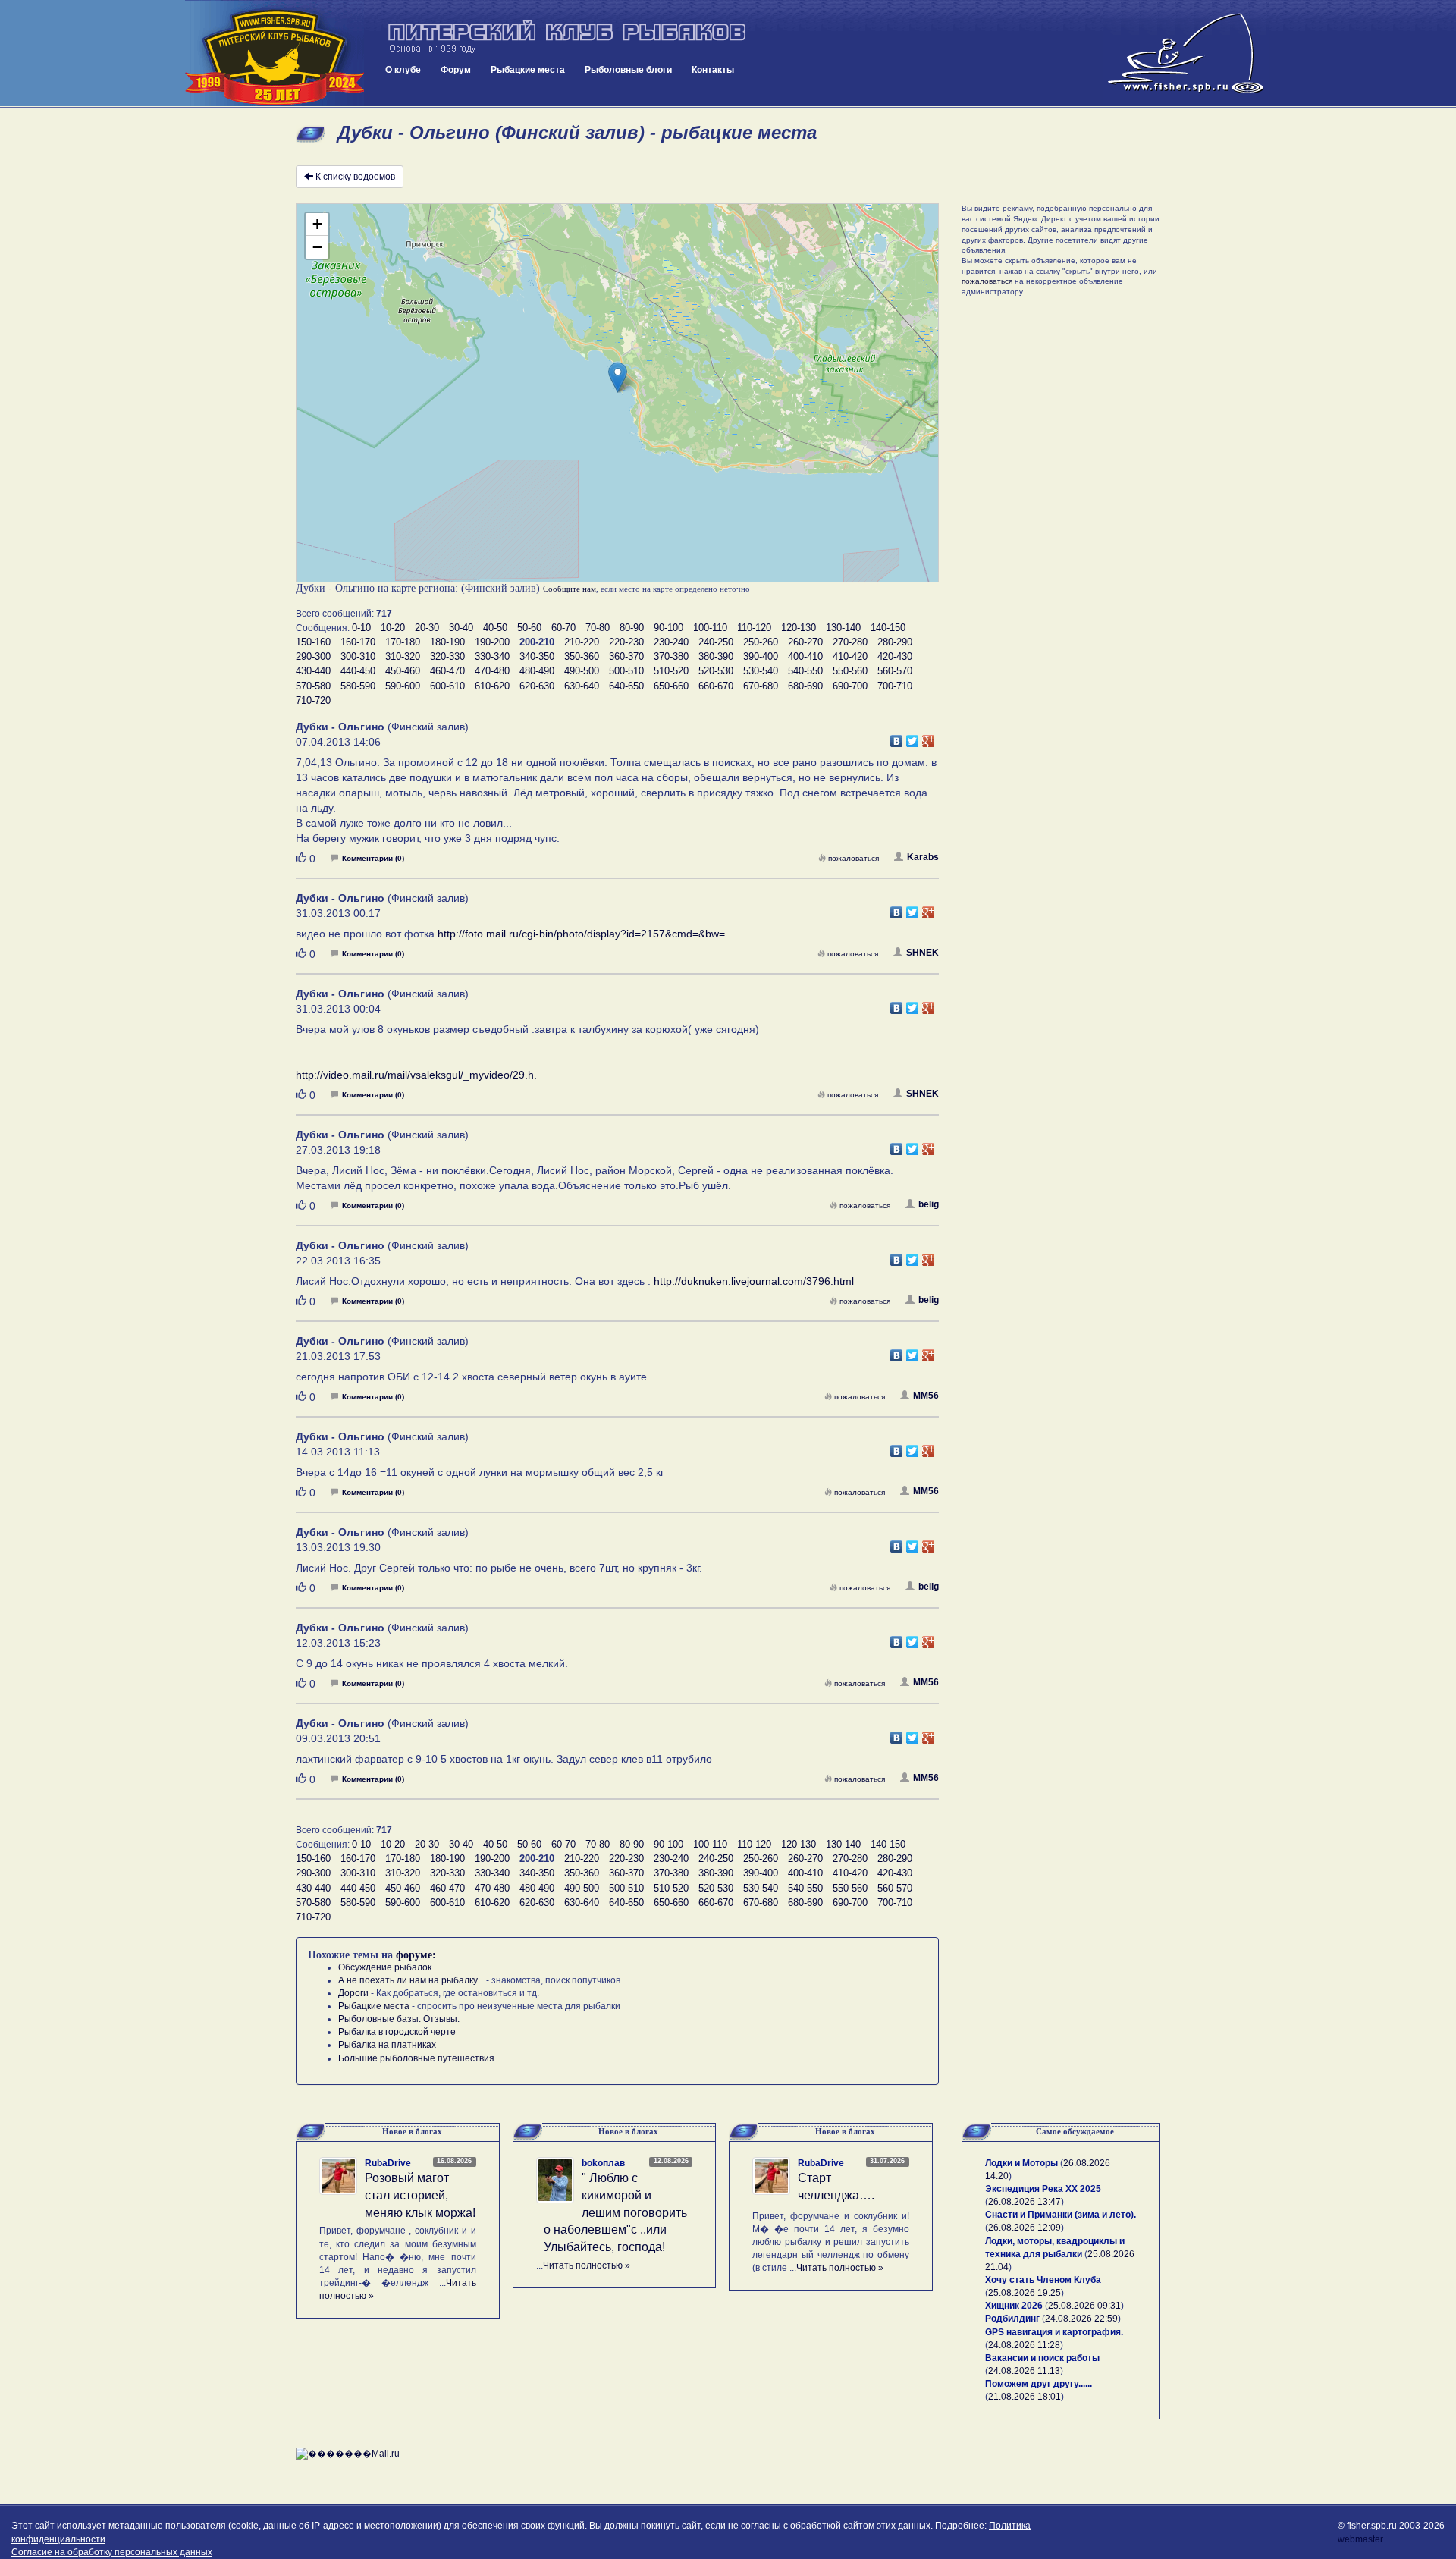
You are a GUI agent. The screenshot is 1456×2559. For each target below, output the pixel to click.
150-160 (313, 642)
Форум (456, 70)
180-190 (447, 642)
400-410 (805, 656)
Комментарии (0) (373, 858)
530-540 (761, 671)
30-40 (461, 628)
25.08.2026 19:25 (1025, 2293)
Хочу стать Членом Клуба (1043, 2280)
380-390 (716, 656)
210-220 (582, 642)
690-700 (850, 686)
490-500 (582, 671)
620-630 (537, 686)
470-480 (492, 671)
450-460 (403, 671)
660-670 (716, 686)
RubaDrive (388, 2163)
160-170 (358, 642)
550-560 (850, 671)
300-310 (358, 656)
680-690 (805, 686)
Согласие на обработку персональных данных (112, 2552)
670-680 (761, 686)
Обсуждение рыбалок (385, 1967)
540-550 (805, 671)
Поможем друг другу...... (1039, 2384)
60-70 (563, 628)
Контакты (713, 70)
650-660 (671, 686)
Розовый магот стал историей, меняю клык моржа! (420, 2195)
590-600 (403, 686)
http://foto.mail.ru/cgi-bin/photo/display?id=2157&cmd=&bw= (581, 934)
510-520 (671, 671)
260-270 (805, 642)
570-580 (313, 686)
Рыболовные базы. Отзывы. (399, 2019)
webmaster (1360, 2539)
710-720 (313, 700)
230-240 (671, 642)
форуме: (416, 1955)
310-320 (403, 656)
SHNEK (923, 953)
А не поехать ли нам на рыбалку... (411, 1980)
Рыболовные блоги (628, 70)
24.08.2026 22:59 (1081, 2319)
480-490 (537, 671)
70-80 (598, 628)
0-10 (361, 628)
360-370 (626, 656)
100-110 (710, 628)
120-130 (799, 628)
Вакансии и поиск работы (1042, 2358)
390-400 (761, 656)
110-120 (754, 628)
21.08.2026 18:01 (1025, 2397)
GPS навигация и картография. (1054, 2332)
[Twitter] (913, 737)
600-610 (447, 686)
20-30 (427, 628)
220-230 (626, 642)
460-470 (447, 671)
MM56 (926, 1396)
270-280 (850, 642)
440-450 (358, 671)
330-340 (492, 656)
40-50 (495, 628)
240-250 (716, 642)
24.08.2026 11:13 (1024, 2371)
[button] (618, 377)
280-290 (895, 642)
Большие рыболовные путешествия (416, 2058)
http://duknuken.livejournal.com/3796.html (754, 1281)
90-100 (668, 628)
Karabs (923, 857)
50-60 (529, 628)
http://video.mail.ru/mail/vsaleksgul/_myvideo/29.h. (416, 1075)
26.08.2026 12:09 (1025, 2228)
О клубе (403, 70)
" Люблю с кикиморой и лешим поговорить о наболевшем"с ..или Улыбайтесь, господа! (615, 2212)
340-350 (537, 656)
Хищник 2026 (1014, 2306)
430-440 (313, 671)
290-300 (313, 656)
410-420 (850, 656)
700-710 (895, 686)
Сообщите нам (570, 589)
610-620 (492, 686)
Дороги (353, 1993)
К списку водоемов (355, 177)
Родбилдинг (1012, 2319)
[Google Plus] (929, 737)
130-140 (843, 628)
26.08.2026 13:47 (1025, 2202)
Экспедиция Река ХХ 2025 (1043, 2189)
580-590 (358, 686)
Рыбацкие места (528, 70)
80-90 (632, 628)
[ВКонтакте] (897, 737)
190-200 (492, 642)
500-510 (626, 671)
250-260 (761, 642)
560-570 (895, 671)
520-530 (716, 671)
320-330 (447, 656)
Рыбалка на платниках (387, 2045)
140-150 (888, 628)
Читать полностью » (587, 2265)
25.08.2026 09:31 (1084, 2306)
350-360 (582, 656)
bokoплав (603, 2163)
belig (929, 1204)
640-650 (626, 686)
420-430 (895, 656)
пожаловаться (854, 858)
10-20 (393, 628)
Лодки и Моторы (1021, 2163)
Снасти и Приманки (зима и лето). (1061, 2215)
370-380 (671, 656)
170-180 (403, 642)
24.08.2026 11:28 (1024, 2345)
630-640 (582, 686)
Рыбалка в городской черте (397, 2032)
